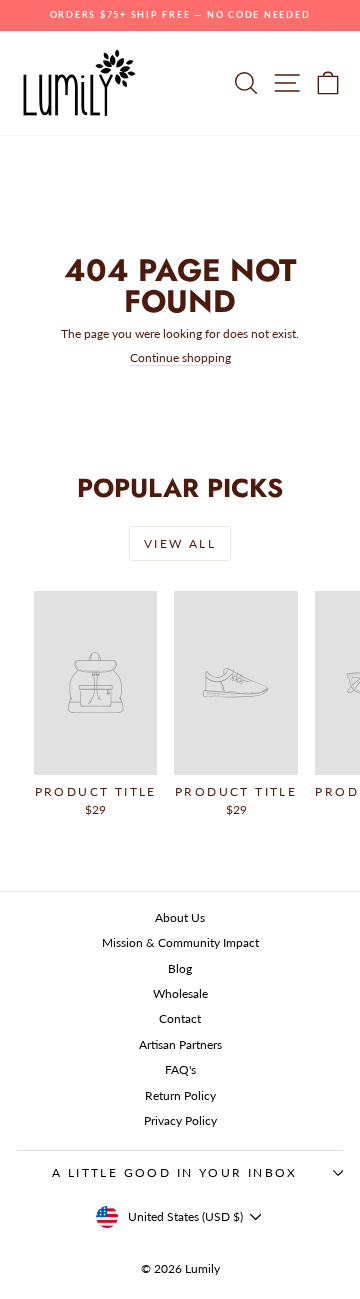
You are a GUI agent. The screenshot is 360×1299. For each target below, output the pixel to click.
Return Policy (180, 1095)
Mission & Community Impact (180, 942)
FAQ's (180, 1069)
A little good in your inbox (175, 1172)
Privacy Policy (180, 1120)
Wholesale (180, 993)
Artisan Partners (180, 1044)
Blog (180, 968)
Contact (180, 1018)
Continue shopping (180, 357)
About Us (180, 917)
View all (180, 543)
